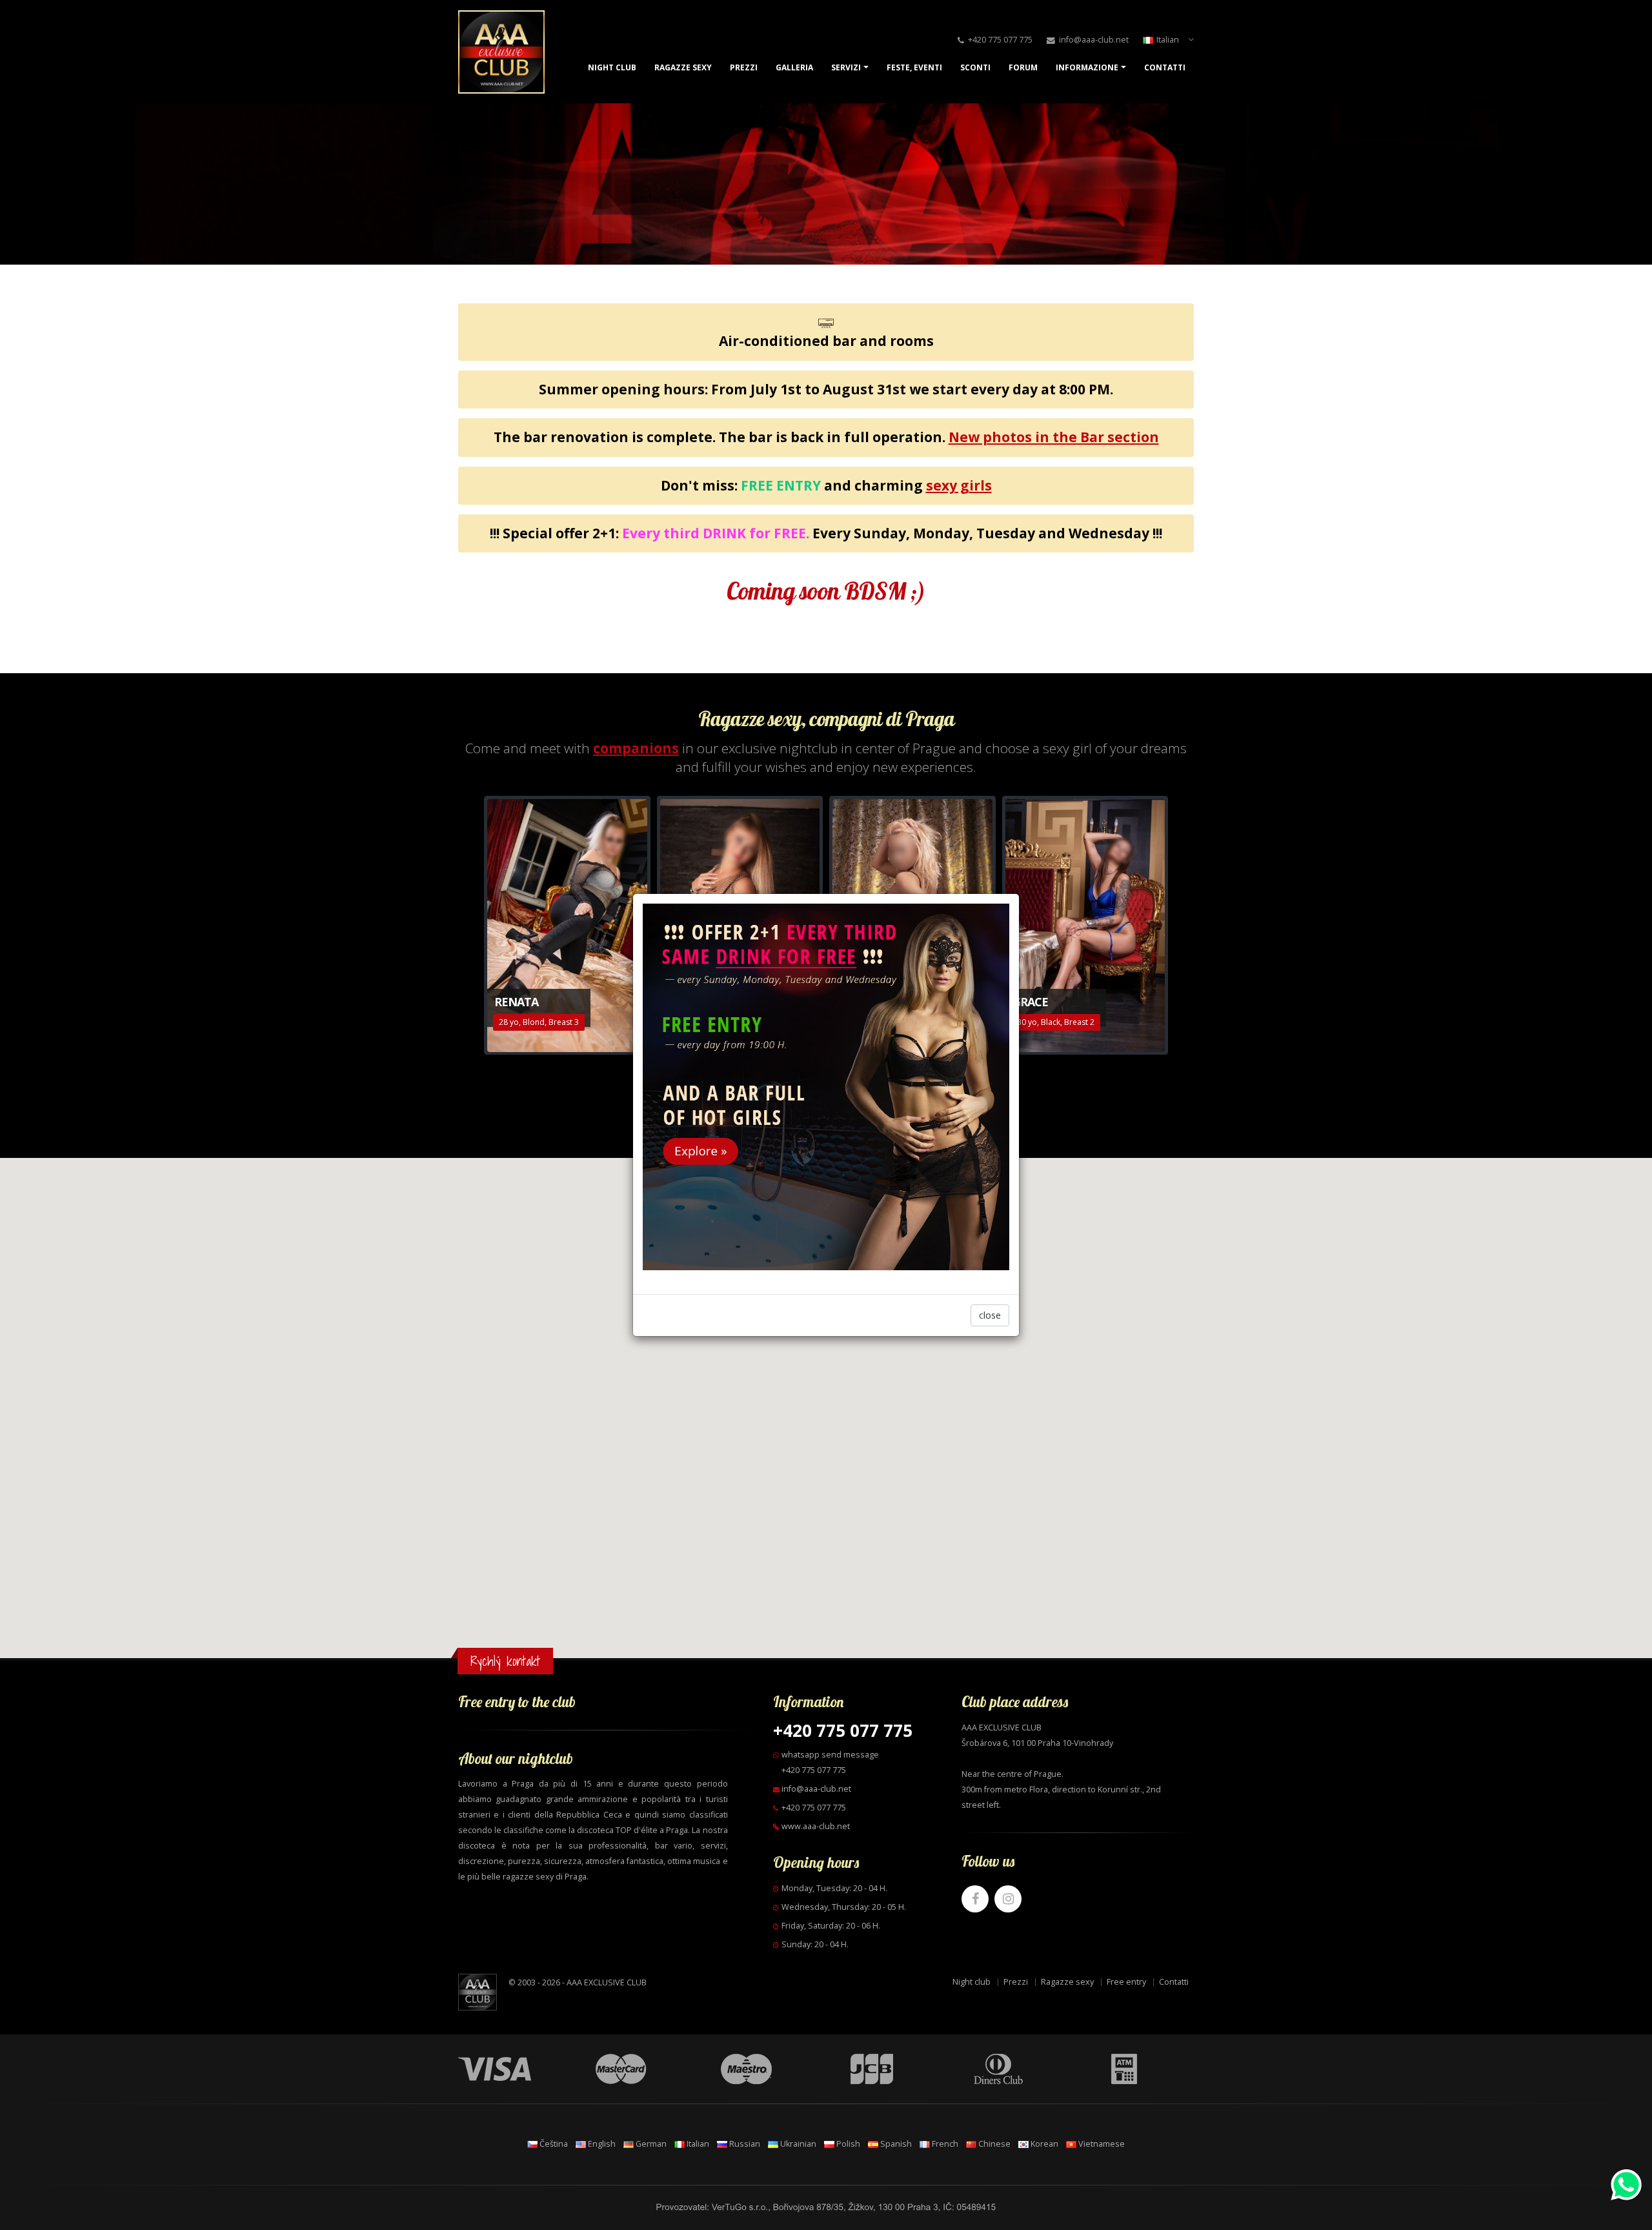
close (990, 1315)
